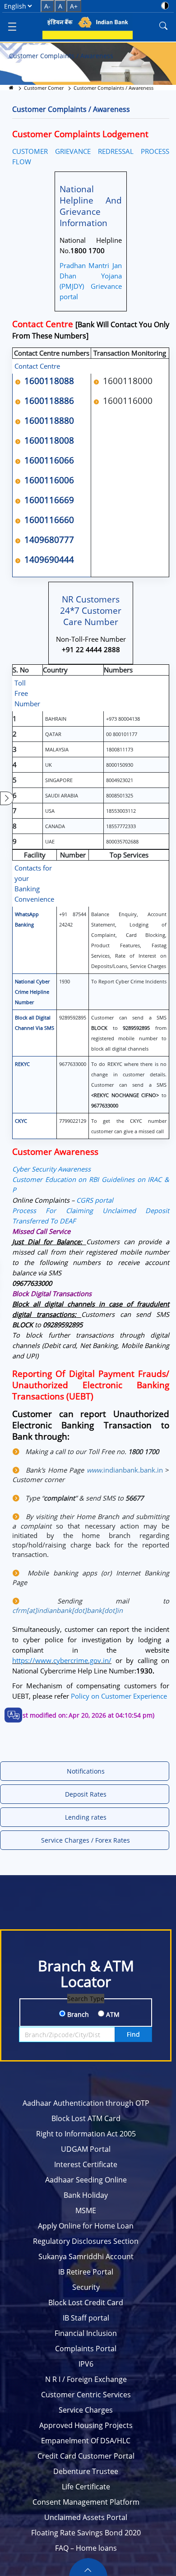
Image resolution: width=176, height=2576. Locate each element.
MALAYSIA (57, 749)
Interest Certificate (86, 2164)
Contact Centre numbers (52, 353)
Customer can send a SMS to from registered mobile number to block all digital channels (129, 1033)
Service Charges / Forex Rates (86, 1840)
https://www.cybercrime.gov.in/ (62, 1660)
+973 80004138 (123, 719)
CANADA (55, 826)
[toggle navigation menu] (12, 26)
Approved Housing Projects (86, 2425)
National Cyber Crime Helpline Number (32, 992)
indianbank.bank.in (125, 1470)
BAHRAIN (56, 719)
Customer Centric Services (86, 2395)
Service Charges (86, 2410)
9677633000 (73, 1064)
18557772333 (121, 826)
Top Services (129, 855)
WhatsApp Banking (27, 919)
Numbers (118, 670)
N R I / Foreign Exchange (86, 2379)
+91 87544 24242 (73, 919)
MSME (86, 2210)
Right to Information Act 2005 (86, 2134)
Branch (77, 2014)
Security (86, 2287)
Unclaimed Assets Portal (86, 2517)
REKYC (22, 1064)
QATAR (53, 734)
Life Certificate (86, 2487)
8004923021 (120, 780)
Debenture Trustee (86, 2471)
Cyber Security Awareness (51, 1169)
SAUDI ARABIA (62, 795)
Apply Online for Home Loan (86, 2226)
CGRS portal (95, 1200)
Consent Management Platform (86, 2502)
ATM (112, 2014)
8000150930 (120, 765)
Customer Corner (44, 88)
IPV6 (86, 2364)
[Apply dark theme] (165, 6)
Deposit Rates (86, 1794)
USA (50, 811)
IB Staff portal (86, 2318)
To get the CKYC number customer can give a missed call (129, 1126)
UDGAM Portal (86, 2149)
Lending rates (86, 1817)
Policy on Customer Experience (119, 1696)
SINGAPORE (59, 780)
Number (73, 855)
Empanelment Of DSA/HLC (86, 2441)
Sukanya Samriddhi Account (86, 2256)
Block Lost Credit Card (86, 2303)
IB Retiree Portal (86, 2272)
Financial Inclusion (86, 2333)
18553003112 (121, 811)
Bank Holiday (86, 2195)
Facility (35, 855)
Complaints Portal (86, 2349)
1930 (65, 981)
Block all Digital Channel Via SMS (35, 1023)
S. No (21, 670)
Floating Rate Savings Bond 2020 (86, 2533)
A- (47, 6)
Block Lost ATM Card (86, 2118)
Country (55, 670)
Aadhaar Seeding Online (86, 2180)
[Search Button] (163, 26)
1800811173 (120, 749)
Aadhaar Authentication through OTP (86, 2103)
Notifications (86, 1771)
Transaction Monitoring (130, 353)
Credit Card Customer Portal (86, 2456)
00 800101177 (122, 734)
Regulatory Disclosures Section (86, 2241)
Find (133, 2034)
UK (49, 765)
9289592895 (73, 1017)
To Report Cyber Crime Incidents (129, 981)
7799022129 (73, 1121)
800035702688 (122, 841)
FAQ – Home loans (86, 2548)
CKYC (21, 1121)
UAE (50, 841)
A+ (74, 6)
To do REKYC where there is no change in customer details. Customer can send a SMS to (129, 1085)
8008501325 (120, 795)
